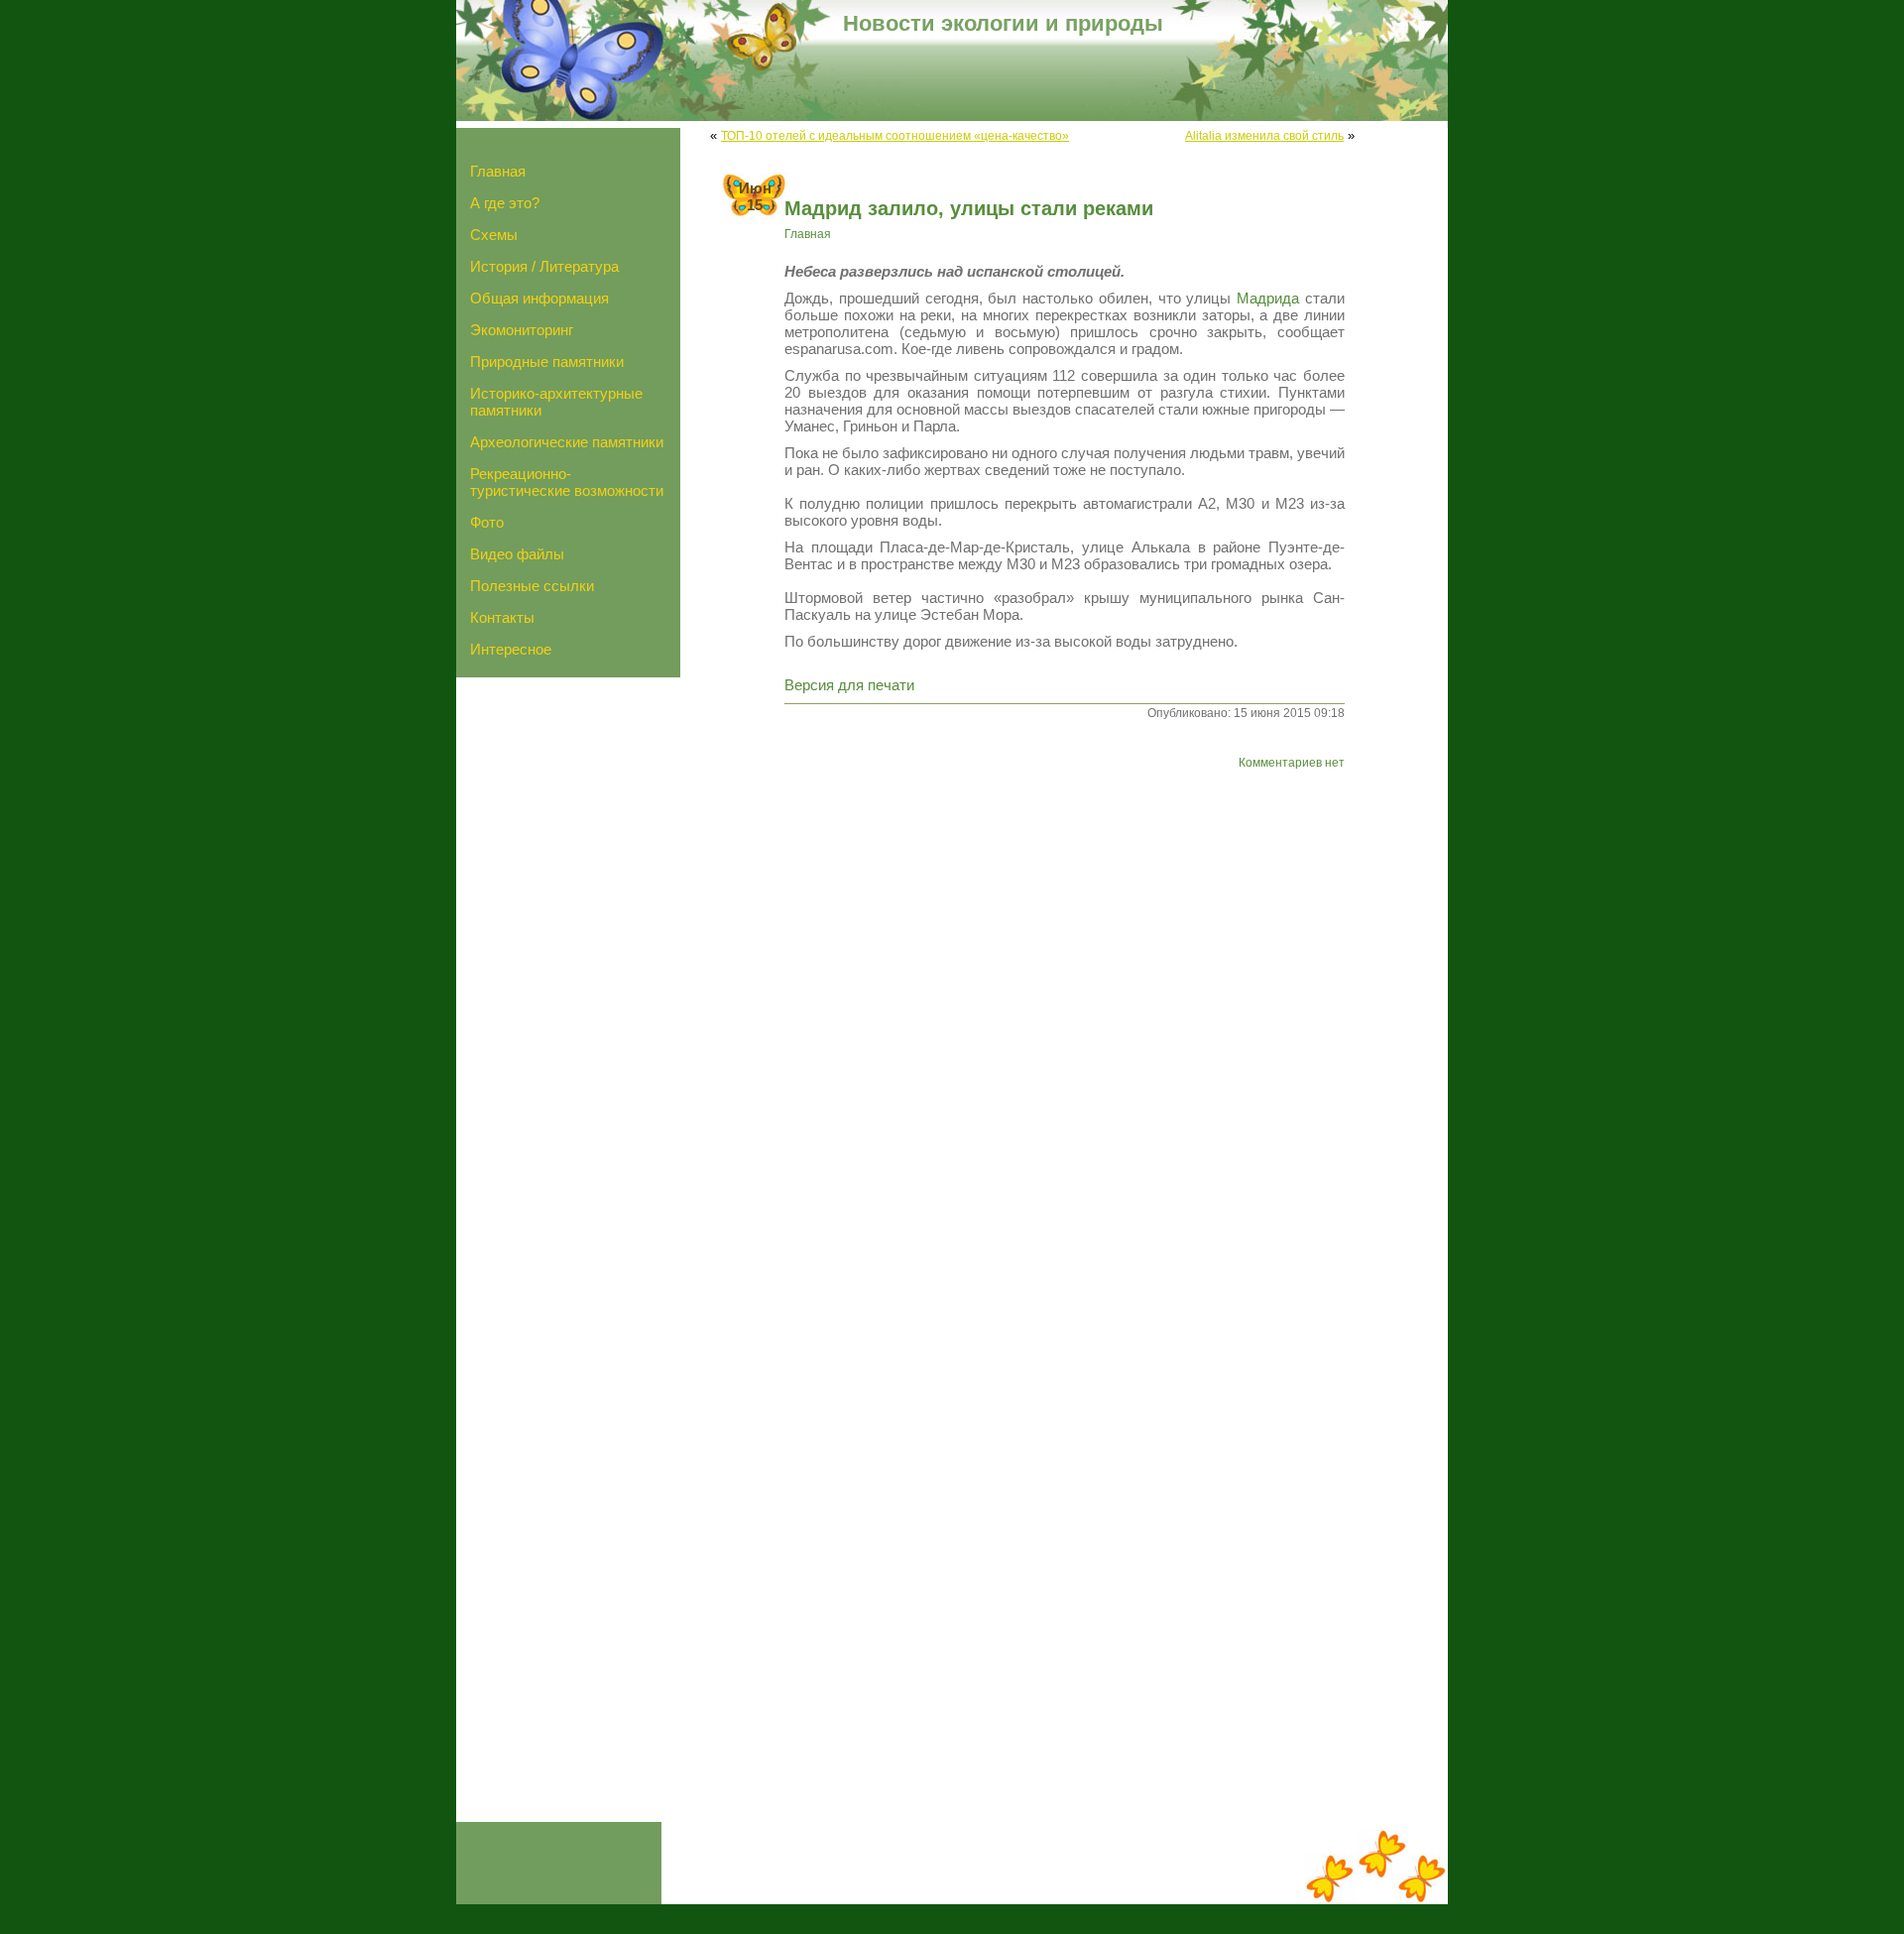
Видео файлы (517, 554)
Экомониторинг (522, 330)
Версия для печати (849, 685)
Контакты (502, 617)
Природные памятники (547, 362)
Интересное (511, 649)
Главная (498, 171)
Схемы (494, 235)
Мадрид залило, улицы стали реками (969, 208)
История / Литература (544, 266)
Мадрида (1268, 298)
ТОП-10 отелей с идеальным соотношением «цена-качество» (895, 135)
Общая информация (539, 298)
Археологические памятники (567, 442)
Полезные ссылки (532, 586)
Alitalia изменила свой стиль (1264, 135)
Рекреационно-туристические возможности (567, 482)
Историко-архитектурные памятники (556, 402)
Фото (487, 522)
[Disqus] (1032, 1066)
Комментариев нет (1292, 762)
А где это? (505, 203)
